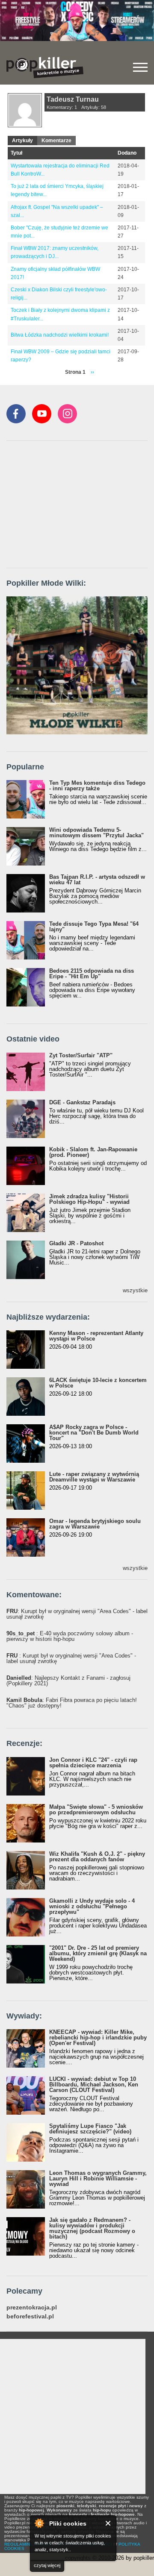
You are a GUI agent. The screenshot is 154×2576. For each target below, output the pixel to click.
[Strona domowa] (45, 67)
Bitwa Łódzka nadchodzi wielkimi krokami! (60, 335)
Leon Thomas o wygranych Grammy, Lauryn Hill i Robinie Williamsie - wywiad (98, 2178)
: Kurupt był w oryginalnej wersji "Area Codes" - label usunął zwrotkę (77, 1614)
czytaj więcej (47, 2565)
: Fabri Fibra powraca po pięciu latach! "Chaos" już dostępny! (72, 1703)
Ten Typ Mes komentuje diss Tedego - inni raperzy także (97, 786)
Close (108, 2523)
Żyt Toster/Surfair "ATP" (81, 1055)
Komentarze (56, 141)
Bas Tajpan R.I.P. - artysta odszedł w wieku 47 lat (97, 880)
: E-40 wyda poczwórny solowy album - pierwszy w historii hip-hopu (70, 1636)
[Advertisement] (71, 505)
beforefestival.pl (30, 2316)
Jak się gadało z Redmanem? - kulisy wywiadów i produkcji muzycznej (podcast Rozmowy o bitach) (92, 2228)
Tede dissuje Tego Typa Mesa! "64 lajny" (94, 927)
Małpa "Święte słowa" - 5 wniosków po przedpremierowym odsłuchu (96, 1810)
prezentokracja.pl (32, 2308)
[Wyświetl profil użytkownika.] (25, 126)
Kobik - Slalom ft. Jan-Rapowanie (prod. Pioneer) (93, 1152)
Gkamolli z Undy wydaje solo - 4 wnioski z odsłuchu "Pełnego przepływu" (92, 1906)
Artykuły (22, 141)
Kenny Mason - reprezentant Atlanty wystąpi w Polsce (96, 1336)
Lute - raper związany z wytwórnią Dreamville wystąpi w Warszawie (94, 1477)
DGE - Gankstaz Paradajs (82, 1102)
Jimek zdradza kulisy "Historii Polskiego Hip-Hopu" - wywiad (89, 1199)
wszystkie (135, 1290)
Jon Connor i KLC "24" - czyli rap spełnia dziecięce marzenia (93, 1763)
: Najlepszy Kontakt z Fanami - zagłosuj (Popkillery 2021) (68, 1681)
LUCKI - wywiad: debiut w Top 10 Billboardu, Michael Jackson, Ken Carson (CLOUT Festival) (94, 2085)
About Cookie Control (39, 2523)
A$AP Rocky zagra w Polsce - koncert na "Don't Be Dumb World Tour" (94, 1433)
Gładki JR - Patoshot (76, 1243)
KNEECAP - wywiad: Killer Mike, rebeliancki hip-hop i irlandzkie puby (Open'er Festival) (98, 2038)
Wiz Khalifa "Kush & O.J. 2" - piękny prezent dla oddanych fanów (97, 1857)
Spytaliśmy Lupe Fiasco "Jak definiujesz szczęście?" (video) (90, 2129)
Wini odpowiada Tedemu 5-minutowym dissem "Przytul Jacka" (96, 833)
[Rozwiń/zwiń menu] (140, 67)
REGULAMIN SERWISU (28, 2544)
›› (92, 372)
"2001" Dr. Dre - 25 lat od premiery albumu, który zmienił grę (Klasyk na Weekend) (98, 1953)
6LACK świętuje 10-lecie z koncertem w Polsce (98, 1383)
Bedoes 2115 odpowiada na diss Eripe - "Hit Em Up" (92, 974)
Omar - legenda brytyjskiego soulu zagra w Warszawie (95, 1524)
